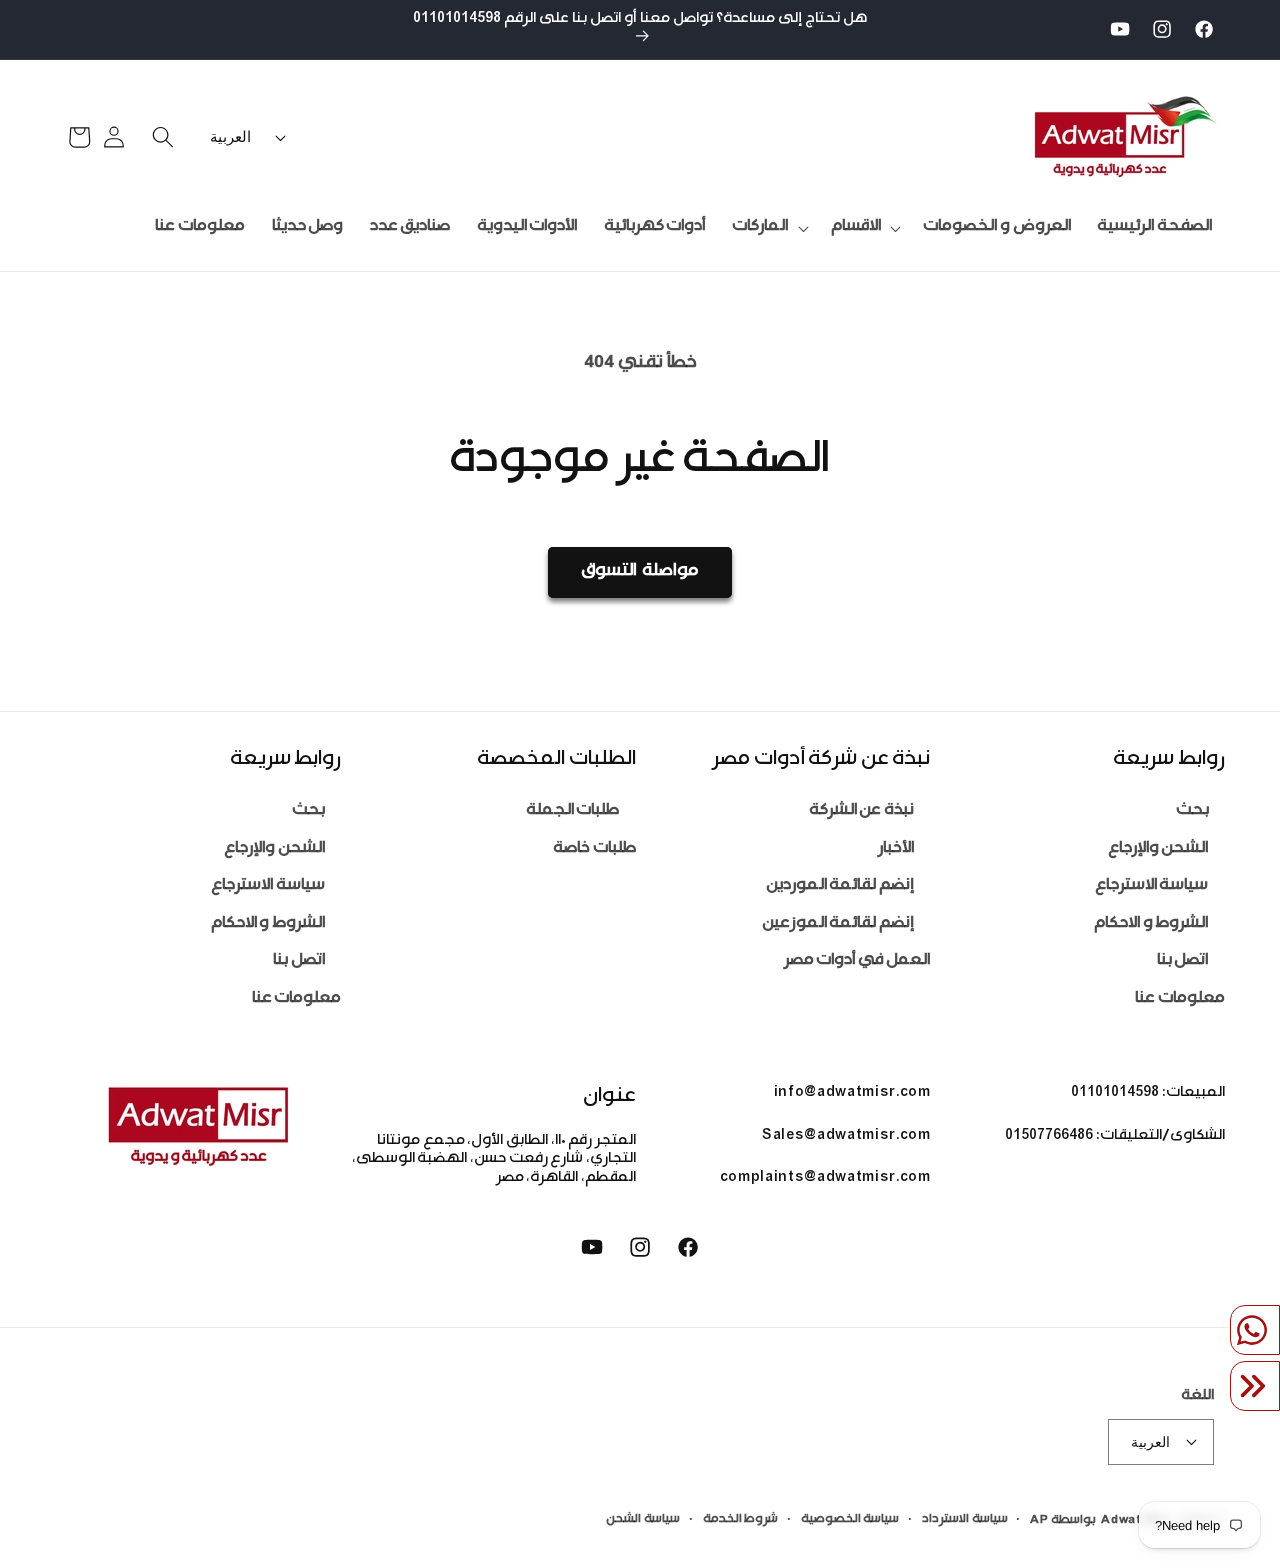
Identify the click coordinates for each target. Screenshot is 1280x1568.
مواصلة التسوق (639, 572)
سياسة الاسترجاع (1152, 886)
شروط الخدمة (741, 1520)
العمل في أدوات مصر (857, 961)
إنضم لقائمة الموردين (840, 886)
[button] (863, 228)
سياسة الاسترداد (965, 1520)
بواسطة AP (1063, 1521)
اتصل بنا (1183, 961)
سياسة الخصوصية (850, 1520)
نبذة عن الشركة (861, 811)
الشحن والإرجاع (1158, 849)
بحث (1192, 811)
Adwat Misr (1137, 1521)
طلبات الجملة (573, 811)
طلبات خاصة (594, 849)
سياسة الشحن (643, 1520)
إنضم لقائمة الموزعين (838, 924)
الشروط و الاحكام (1151, 924)
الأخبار (896, 849)
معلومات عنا (1180, 999)
